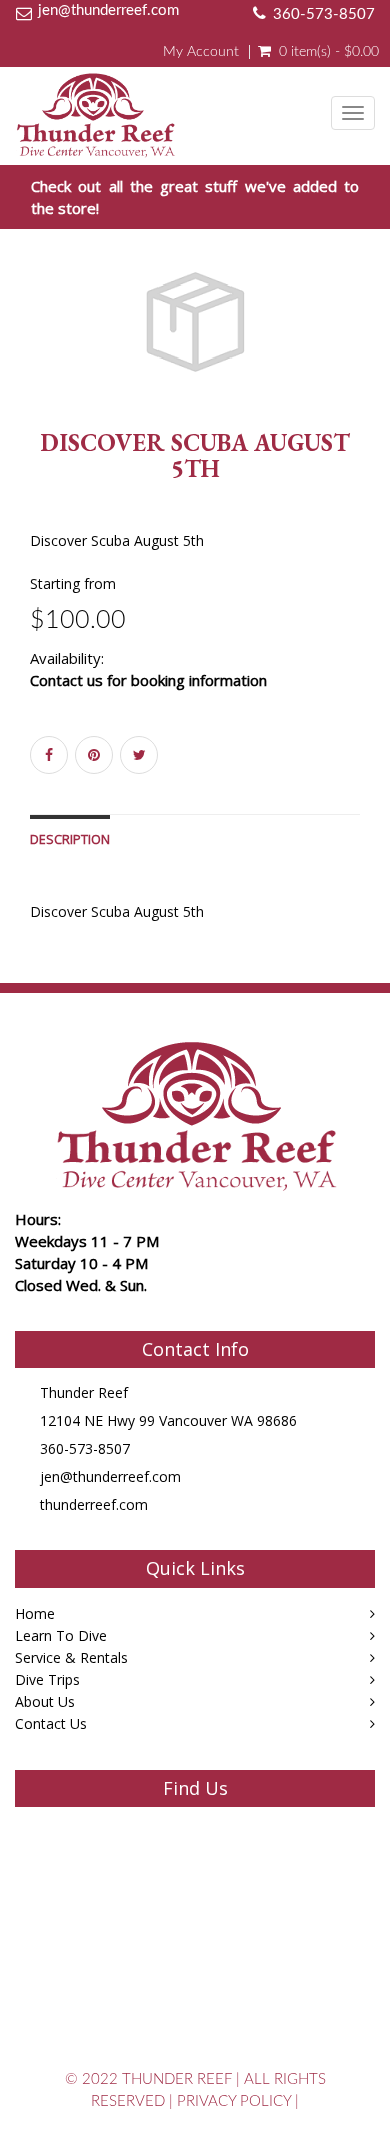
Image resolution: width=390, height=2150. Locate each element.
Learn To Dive (61, 1635)
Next (364, 345)
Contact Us (51, 1723)
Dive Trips (47, 1679)
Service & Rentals (71, 1657)
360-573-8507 (324, 14)
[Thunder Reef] (96, 110)
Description (70, 839)
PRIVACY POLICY (234, 2101)
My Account (201, 52)
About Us (45, 1701)
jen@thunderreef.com (108, 10)
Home (35, 1613)
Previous (30, 345)
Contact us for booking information (148, 680)
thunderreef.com (94, 1504)
